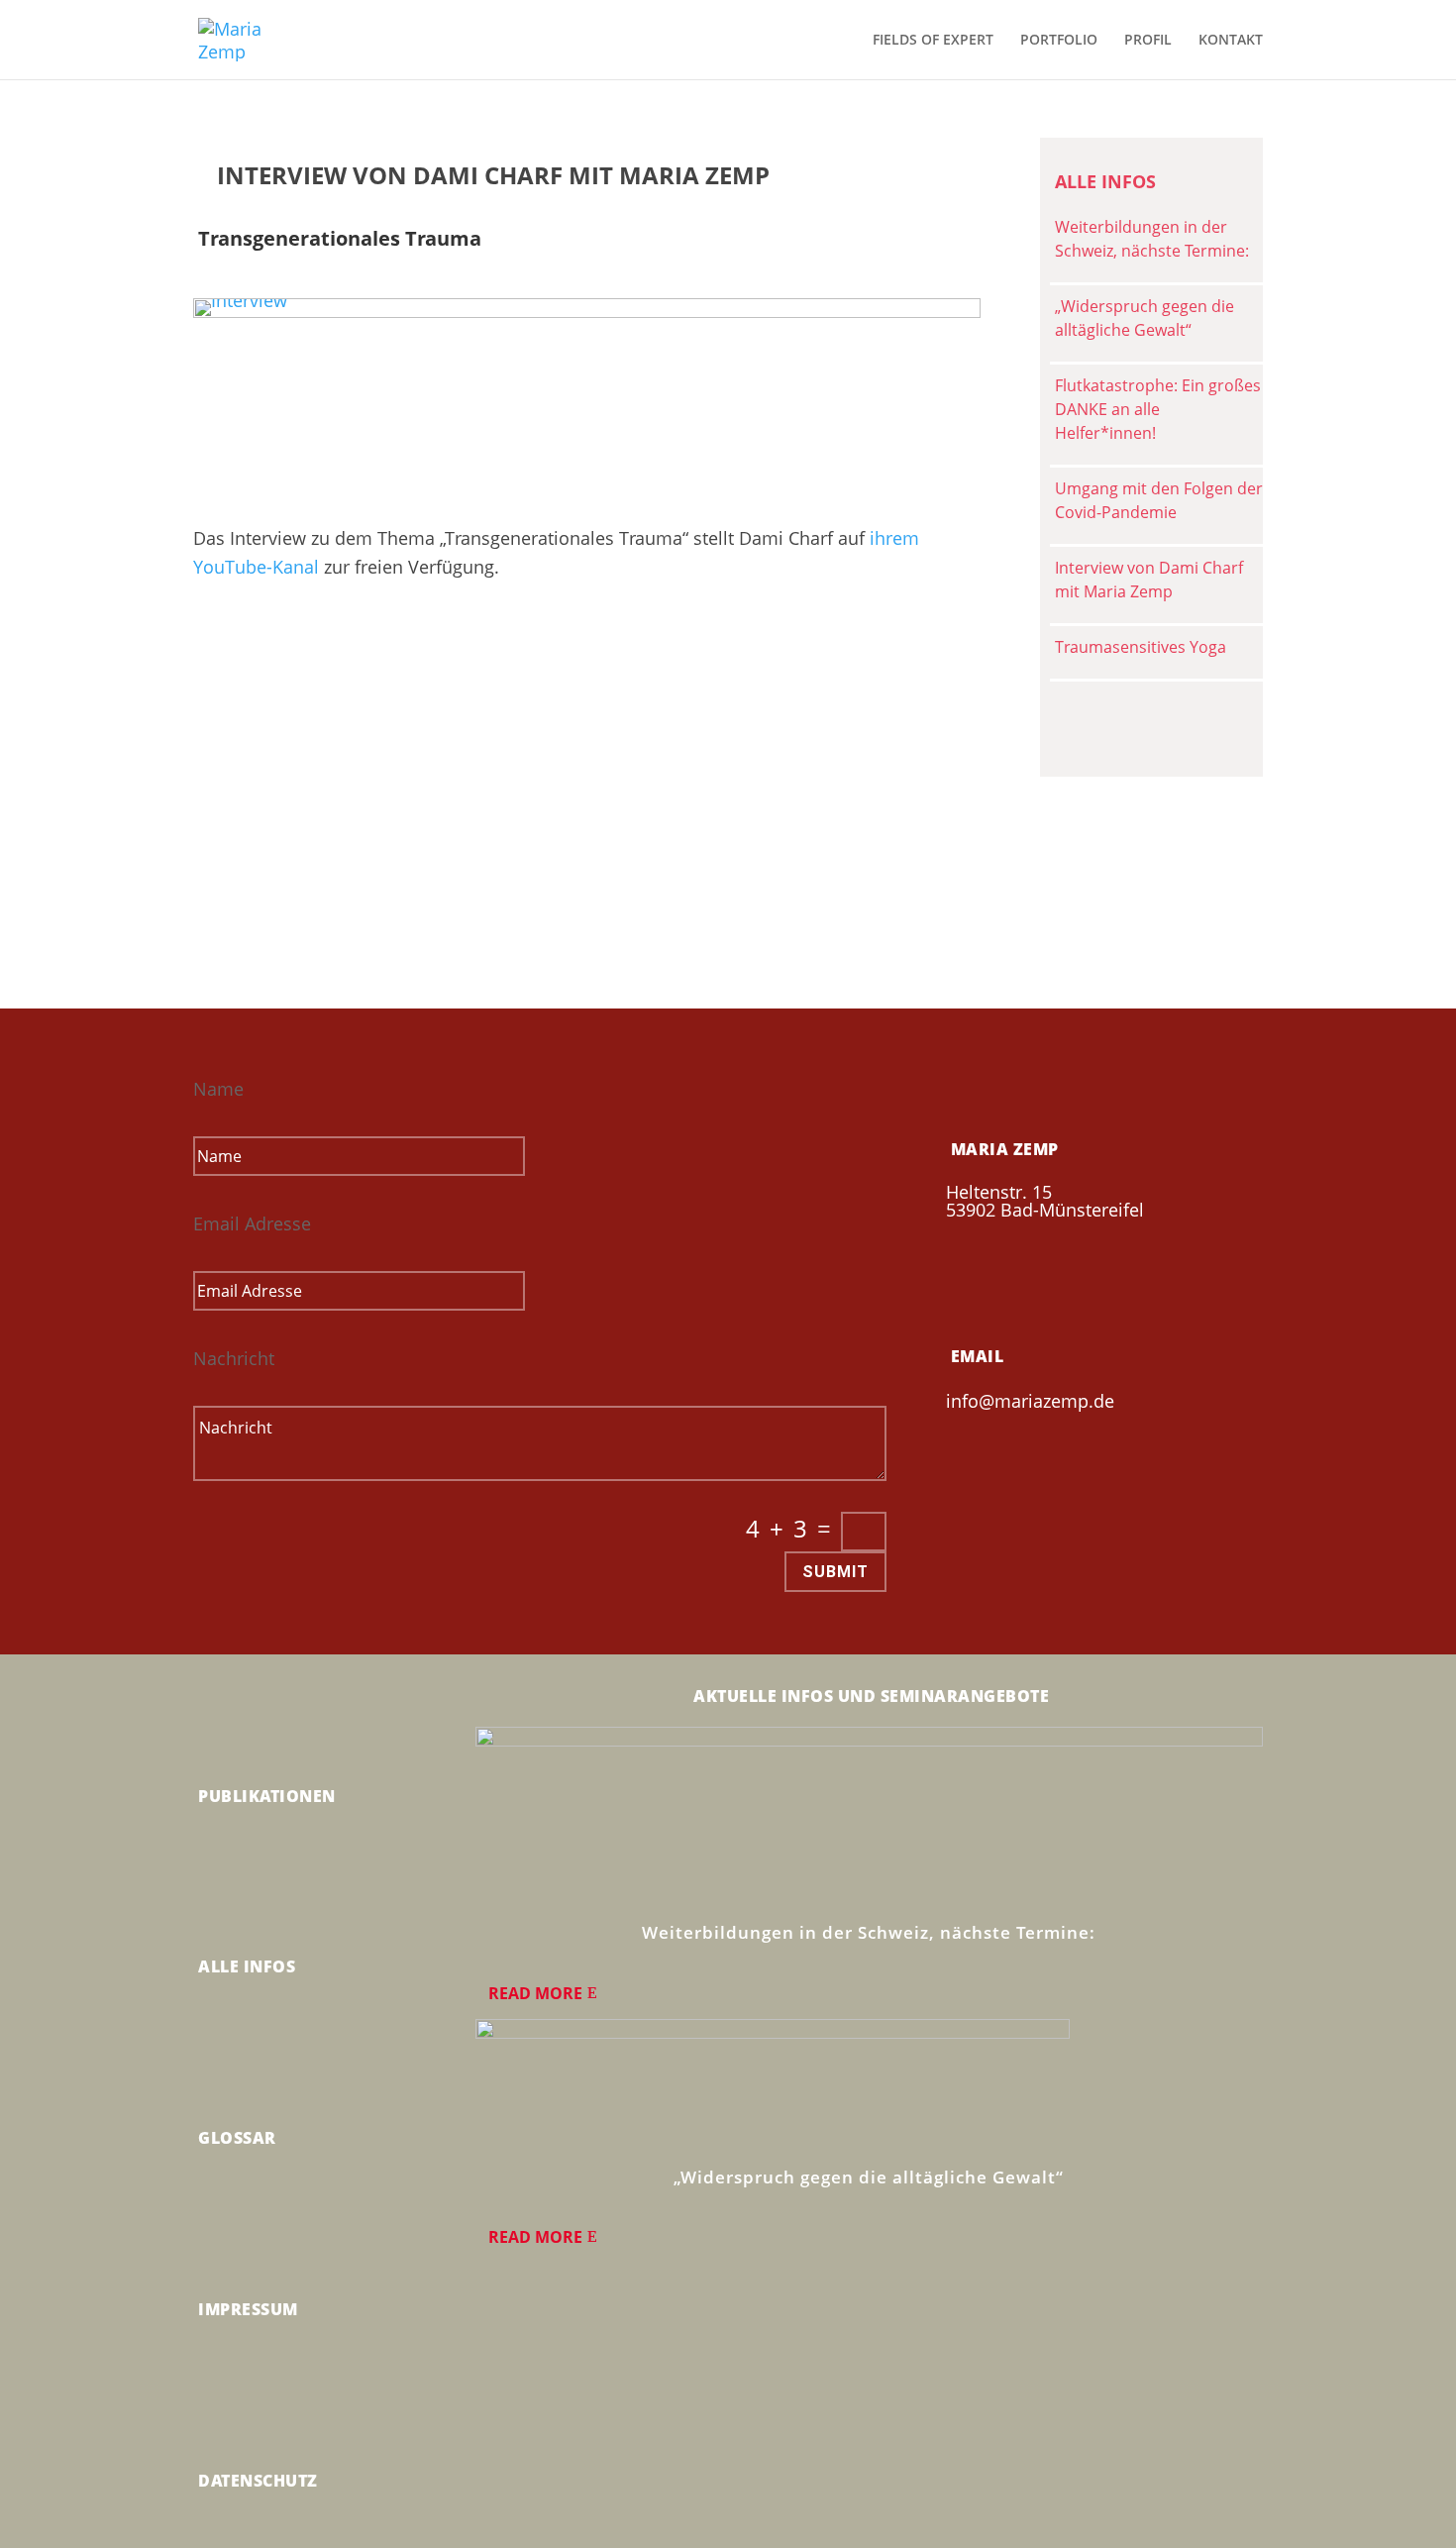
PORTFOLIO (1059, 41)
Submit (835, 1572)
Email (978, 1356)
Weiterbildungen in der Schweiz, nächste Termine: (869, 1932)
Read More (535, 1993)
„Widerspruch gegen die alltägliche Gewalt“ (869, 2177)
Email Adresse (252, 1223)
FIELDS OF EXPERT (933, 41)
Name (218, 1089)
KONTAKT (1231, 41)
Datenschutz (258, 2481)
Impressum (248, 2309)
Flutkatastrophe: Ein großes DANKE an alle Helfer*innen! (1158, 409)
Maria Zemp (1005, 1149)
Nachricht (234, 1358)
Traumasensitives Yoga (1141, 647)
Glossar (237, 2138)
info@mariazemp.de (1030, 1401)
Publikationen (267, 1796)
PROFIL (1148, 41)
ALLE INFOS (1105, 181)
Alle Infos (247, 1966)
